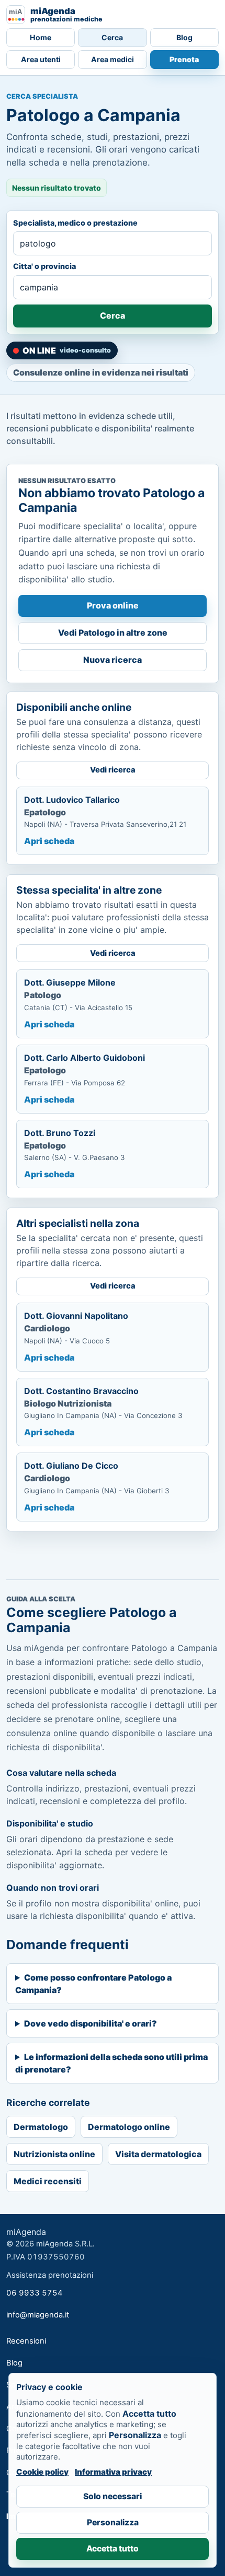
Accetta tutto (113, 2549)
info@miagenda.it (38, 2315)
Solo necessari (113, 2496)
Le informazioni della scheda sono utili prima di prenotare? (111, 2063)
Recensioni (26, 2341)
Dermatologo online (129, 2127)
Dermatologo (41, 2127)
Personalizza (113, 2522)
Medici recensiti (48, 2181)
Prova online (113, 605)
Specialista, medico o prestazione (75, 223)
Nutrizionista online (54, 2154)
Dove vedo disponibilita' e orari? (91, 2023)
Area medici (113, 59)
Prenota (184, 59)
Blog (184, 37)
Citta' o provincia (44, 266)
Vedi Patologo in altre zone (113, 633)
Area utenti (41, 59)
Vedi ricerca (113, 770)
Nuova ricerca (113, 660)
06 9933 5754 (35, 2293)
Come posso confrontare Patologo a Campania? (93, 1984)
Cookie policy (42, 2472)
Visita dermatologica (158, 2154)
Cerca (112, 37)
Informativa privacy (113, 2472)
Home (41, 37)
